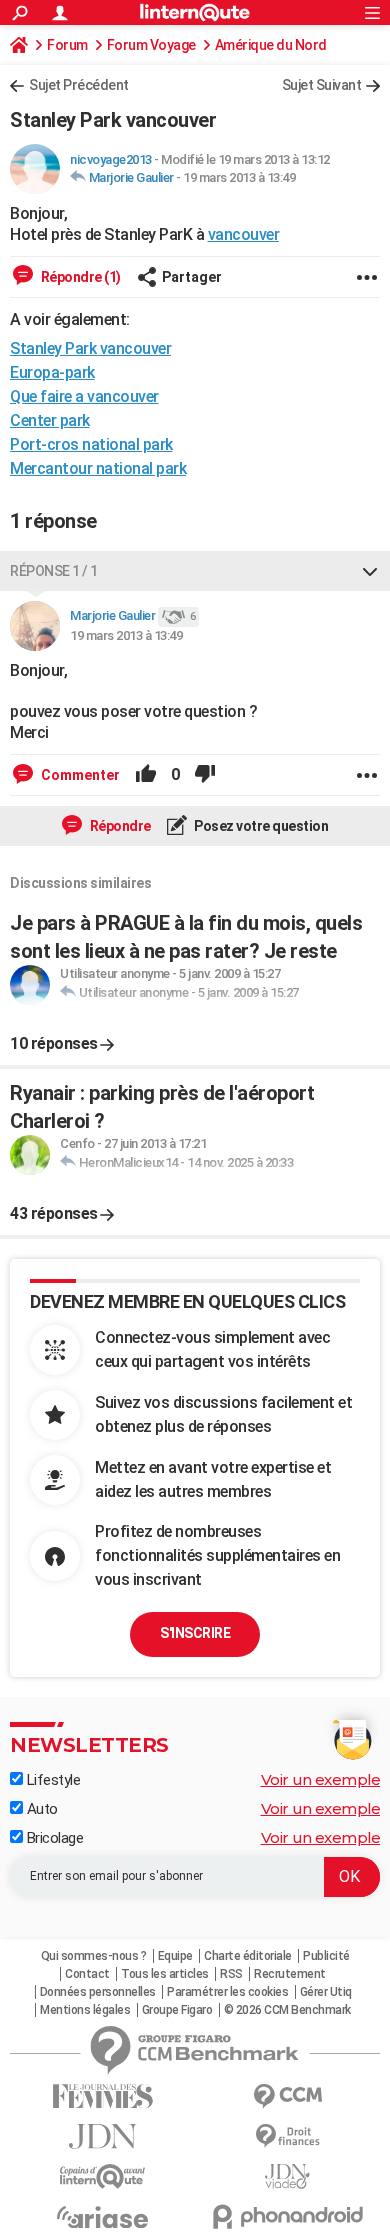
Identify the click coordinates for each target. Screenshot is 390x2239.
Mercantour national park (98, 468)
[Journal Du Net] (102, 2136)
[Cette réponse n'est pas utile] (205, 775)
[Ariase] (102, 2217)
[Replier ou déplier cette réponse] (370, 571)
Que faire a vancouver (84, 396)
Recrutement (290, 1974)
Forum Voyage (151, 45)
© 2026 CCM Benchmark (287, 2010)
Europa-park (52, 372)
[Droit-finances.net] (287, 2136)
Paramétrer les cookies (227, 1992)
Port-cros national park (91, 444)
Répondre (119, 826)
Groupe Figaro (177, 2010)
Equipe (175, 1956)
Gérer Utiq (326, 1992)
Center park (50, 420)
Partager (192, 277)
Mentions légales (85, 2010)
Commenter (79, 775)
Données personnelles (98, 1992)
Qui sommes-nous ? (94, 1956)
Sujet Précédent (79, 85)
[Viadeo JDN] (287, 2176)
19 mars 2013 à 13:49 (239, 177)
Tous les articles (165, 1974)
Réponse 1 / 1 (54, 571)
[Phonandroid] (287, 2216)
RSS (231, 1974)
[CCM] (287, 2096)
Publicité (326, 1956)
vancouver (244, 234)
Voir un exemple (321, 1779)
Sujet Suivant (322, 85)
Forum (67, 45)
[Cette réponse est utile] (146, 775)
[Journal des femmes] (102, 2096)
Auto (40, 1809)
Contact (87, 1974)
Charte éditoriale (248, 1956)
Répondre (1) (79, 277)
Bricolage (53, 1838)
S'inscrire (195, 1633)
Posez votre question (260, 826)
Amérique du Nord (271, 45)
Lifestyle (51, 1780)
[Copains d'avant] (102, 2176)
